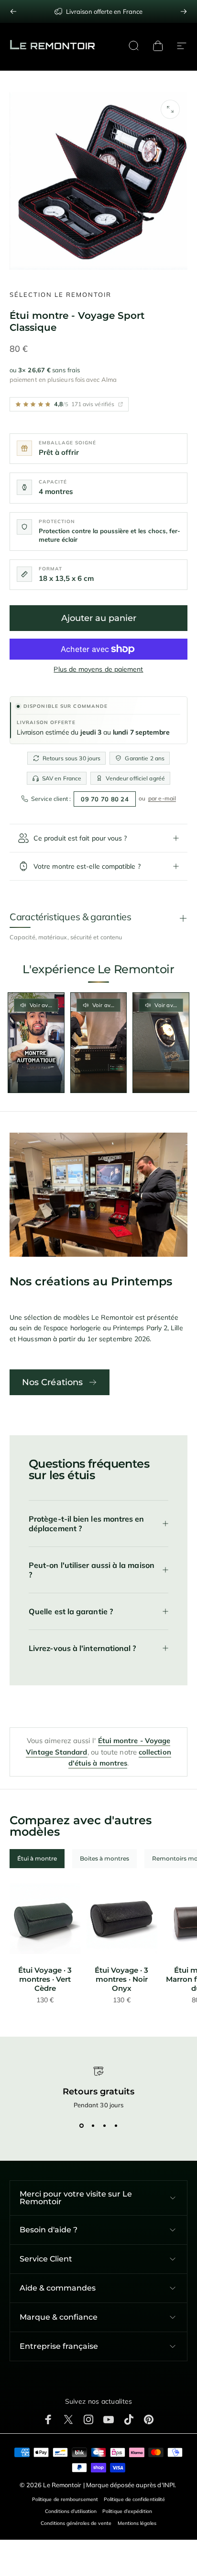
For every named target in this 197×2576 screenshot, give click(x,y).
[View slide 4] (116, 2126)
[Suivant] (184, 11)
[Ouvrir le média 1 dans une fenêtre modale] (170, 109)
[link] (45, 1919)
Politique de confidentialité (134, 2499)
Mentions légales (137, 2523)
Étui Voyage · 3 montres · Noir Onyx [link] (121, 1979)
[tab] (37, 1859)
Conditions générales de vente (76, 2523)
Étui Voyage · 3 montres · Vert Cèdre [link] (45, 1979)
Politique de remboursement (65, 2499)
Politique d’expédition (127, 2511)
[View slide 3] (104, 2126)
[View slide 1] (81, 2126)
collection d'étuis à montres (120, 1758)
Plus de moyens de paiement (98, 669)
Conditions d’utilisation (71, 2511)
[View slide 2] (93, 2126)
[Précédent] (13, 11)
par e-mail (162, 798)
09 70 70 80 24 (105, 799)
